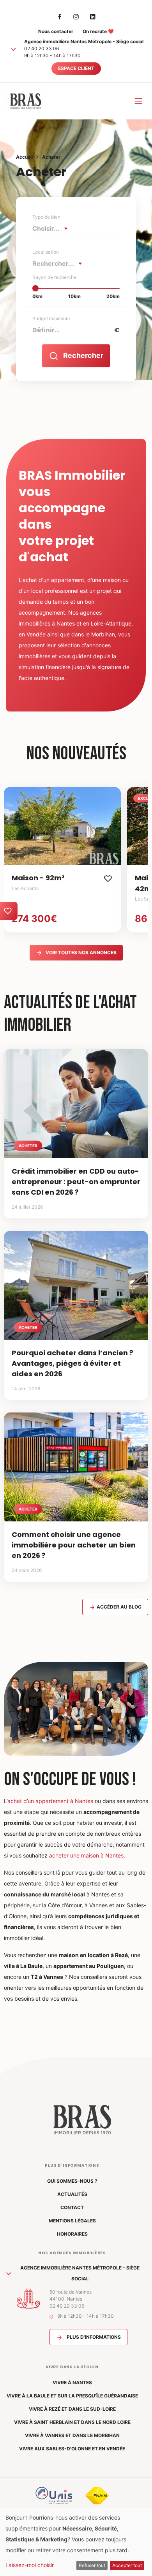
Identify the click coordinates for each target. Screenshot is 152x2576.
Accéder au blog (118, 1607)
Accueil (24, 157)
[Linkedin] (93, 16)
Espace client (76, 68)
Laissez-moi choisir (30, 2565)
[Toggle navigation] (138, 101)
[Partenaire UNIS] (54, 2495)
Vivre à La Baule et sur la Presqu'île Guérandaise (72, 2396)
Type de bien (46, 217)
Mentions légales (72, 2221)
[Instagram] (76, 16)
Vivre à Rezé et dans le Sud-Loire (72, 2409)
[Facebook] (60, 16)
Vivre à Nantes (72, 2382)
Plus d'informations (93, 2337)
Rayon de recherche (54, 277)
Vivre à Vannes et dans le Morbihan (72, 2435)
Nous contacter (56, 31)
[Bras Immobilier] (25, 101)
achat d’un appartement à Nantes (50, 1801)
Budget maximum (51, 318)
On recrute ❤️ (98, 31)
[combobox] (52, 228)
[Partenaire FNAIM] (97, 2495)
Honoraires (72, 2234)
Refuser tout (92, 2565)
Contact (72, 2207)
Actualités (72, 2194)
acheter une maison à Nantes (86, 1855)
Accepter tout (127, 2565)
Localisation (46, 252)
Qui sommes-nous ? (72, 2181)
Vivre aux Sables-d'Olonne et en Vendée (72, 2449)
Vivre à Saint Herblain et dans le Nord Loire (72, 2422)
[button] (13, 49)
